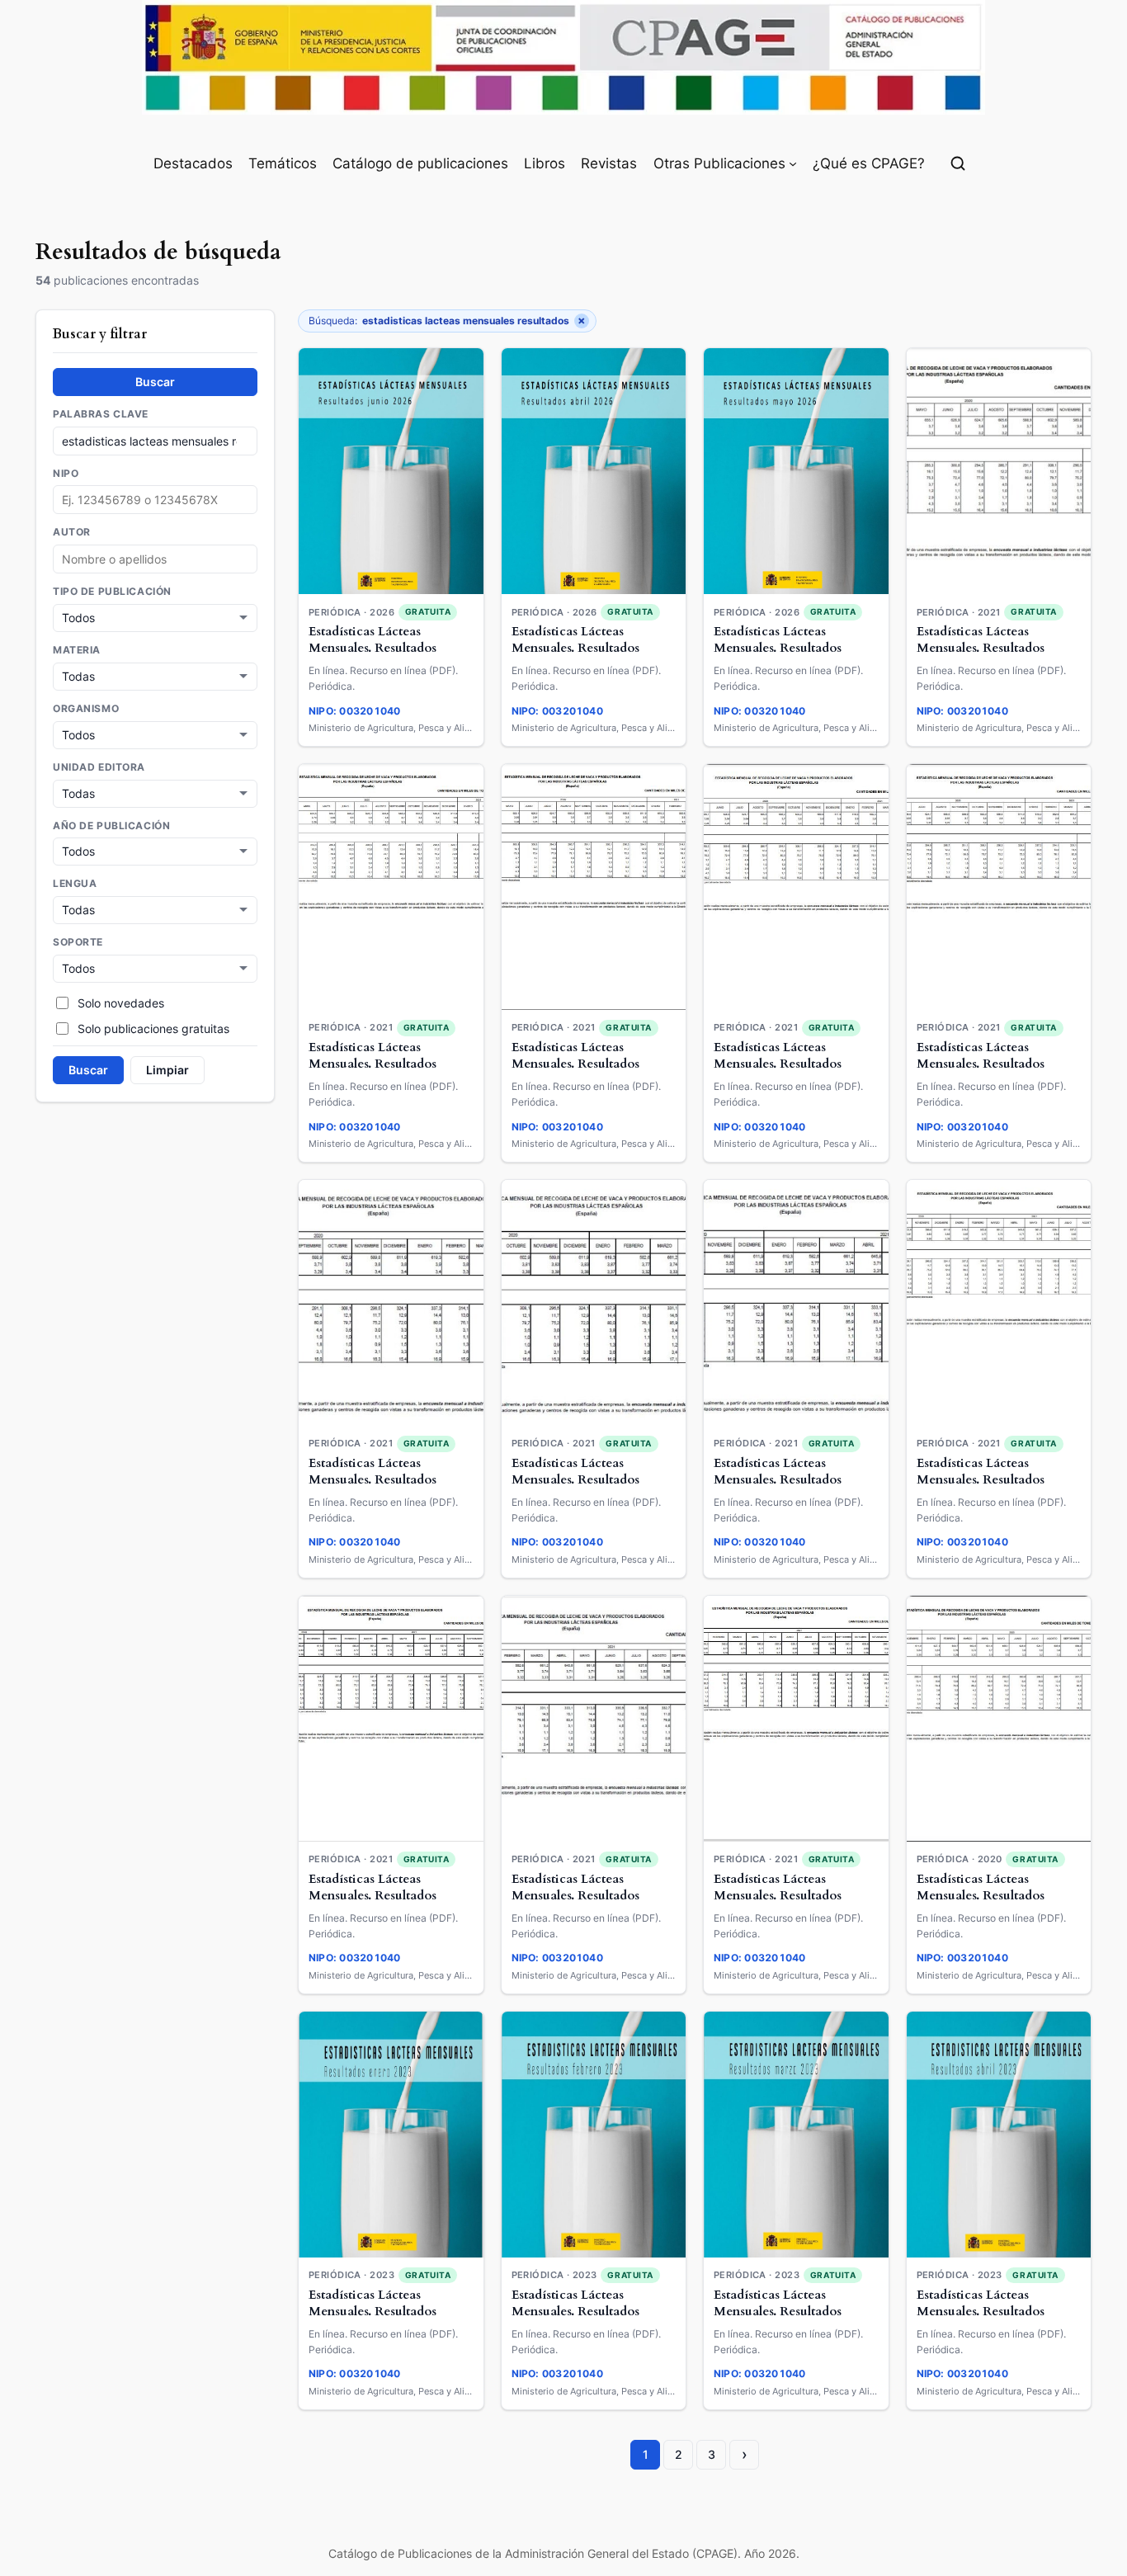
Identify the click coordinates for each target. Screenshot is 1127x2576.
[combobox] (155, 560)
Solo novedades (121, 1003)
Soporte (78, 943)
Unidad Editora (99, 767)
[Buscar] (958, 163)
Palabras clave (101, 414)
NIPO (66, 474)
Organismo (86, 709)
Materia (77, 650)
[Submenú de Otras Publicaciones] (793, 163)
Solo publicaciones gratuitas (153, 1029)
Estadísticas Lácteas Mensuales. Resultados (373, 640)
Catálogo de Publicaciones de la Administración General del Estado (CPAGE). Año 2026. (564, 2553)
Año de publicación (111, 826)
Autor (72, 533)
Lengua (75, 885)
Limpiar (167, 1071)
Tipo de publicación (112, 592)
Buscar (155, 382)
